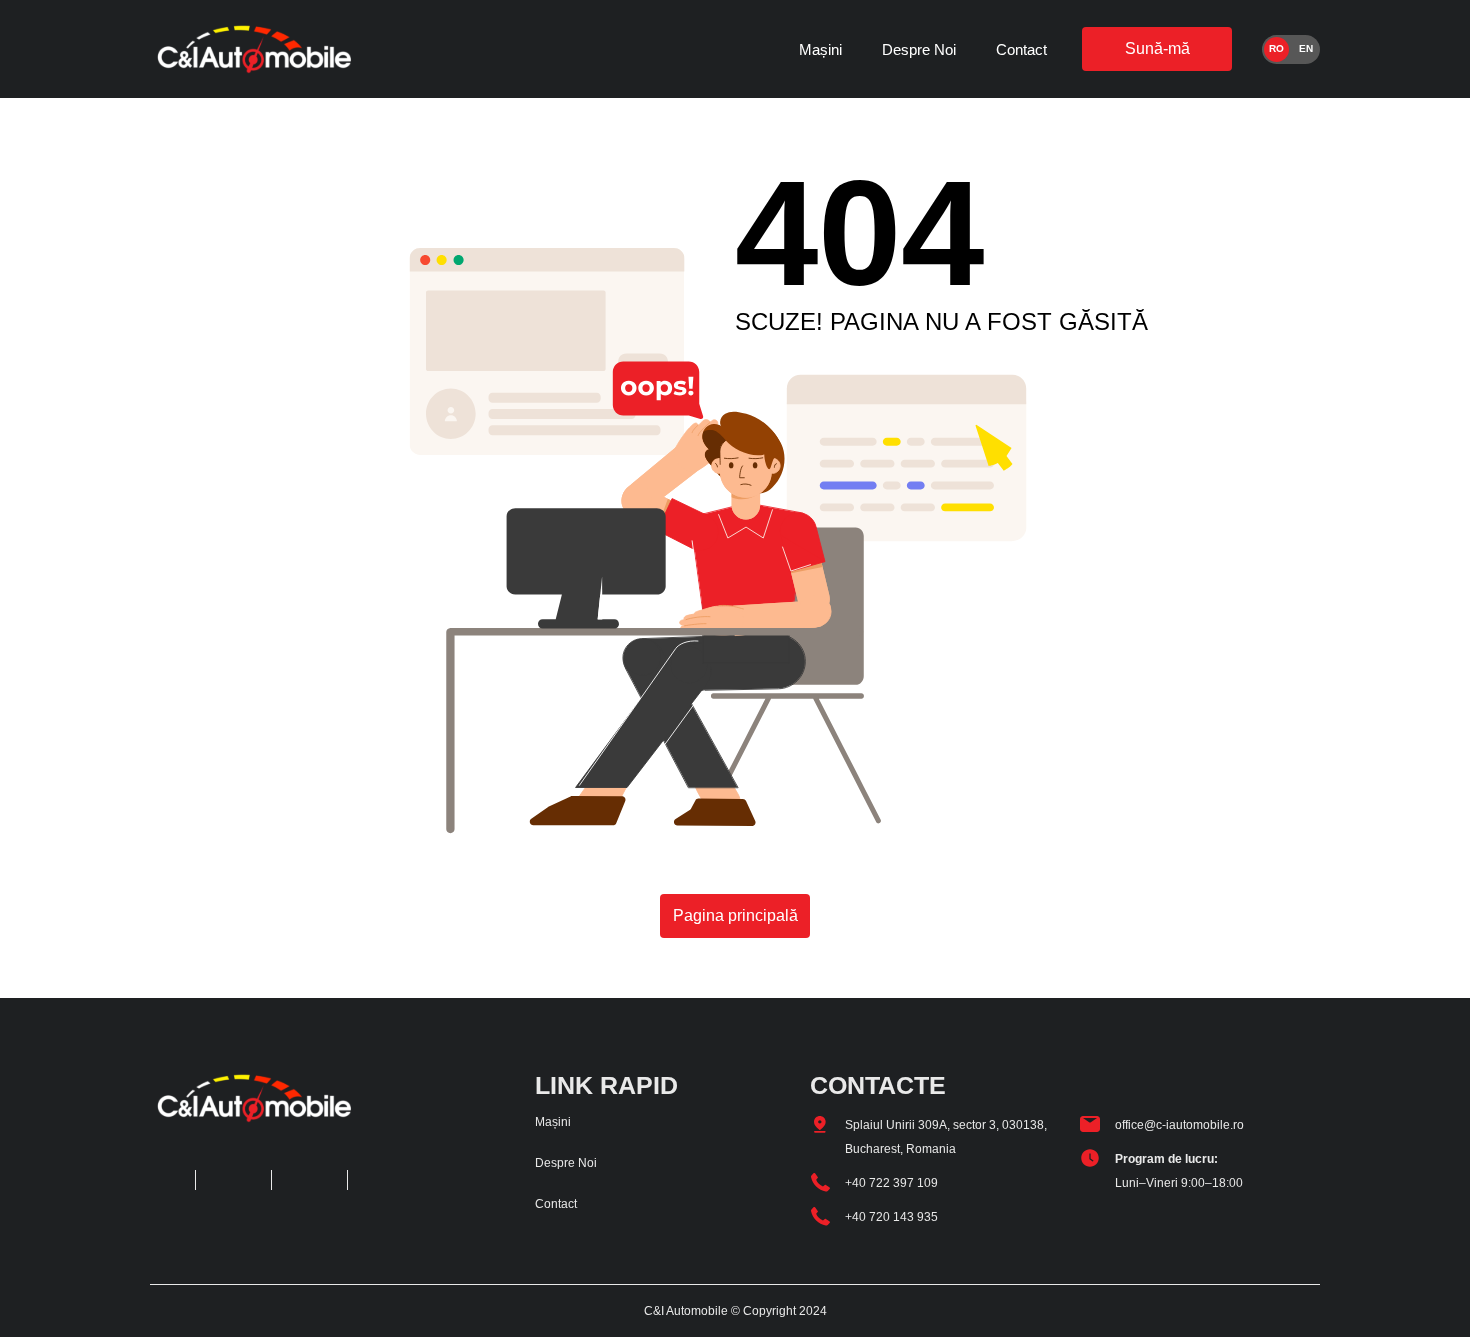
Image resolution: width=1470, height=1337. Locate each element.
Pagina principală (735, 915)
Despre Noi (919, 49)
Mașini (820, 49)
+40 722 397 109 (891, 1183)
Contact (1021, 49)
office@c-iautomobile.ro (1179, 1125)
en (1306, 48)
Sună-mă (1157, 48)
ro (1276, 48)
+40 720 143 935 (891, 1217)
